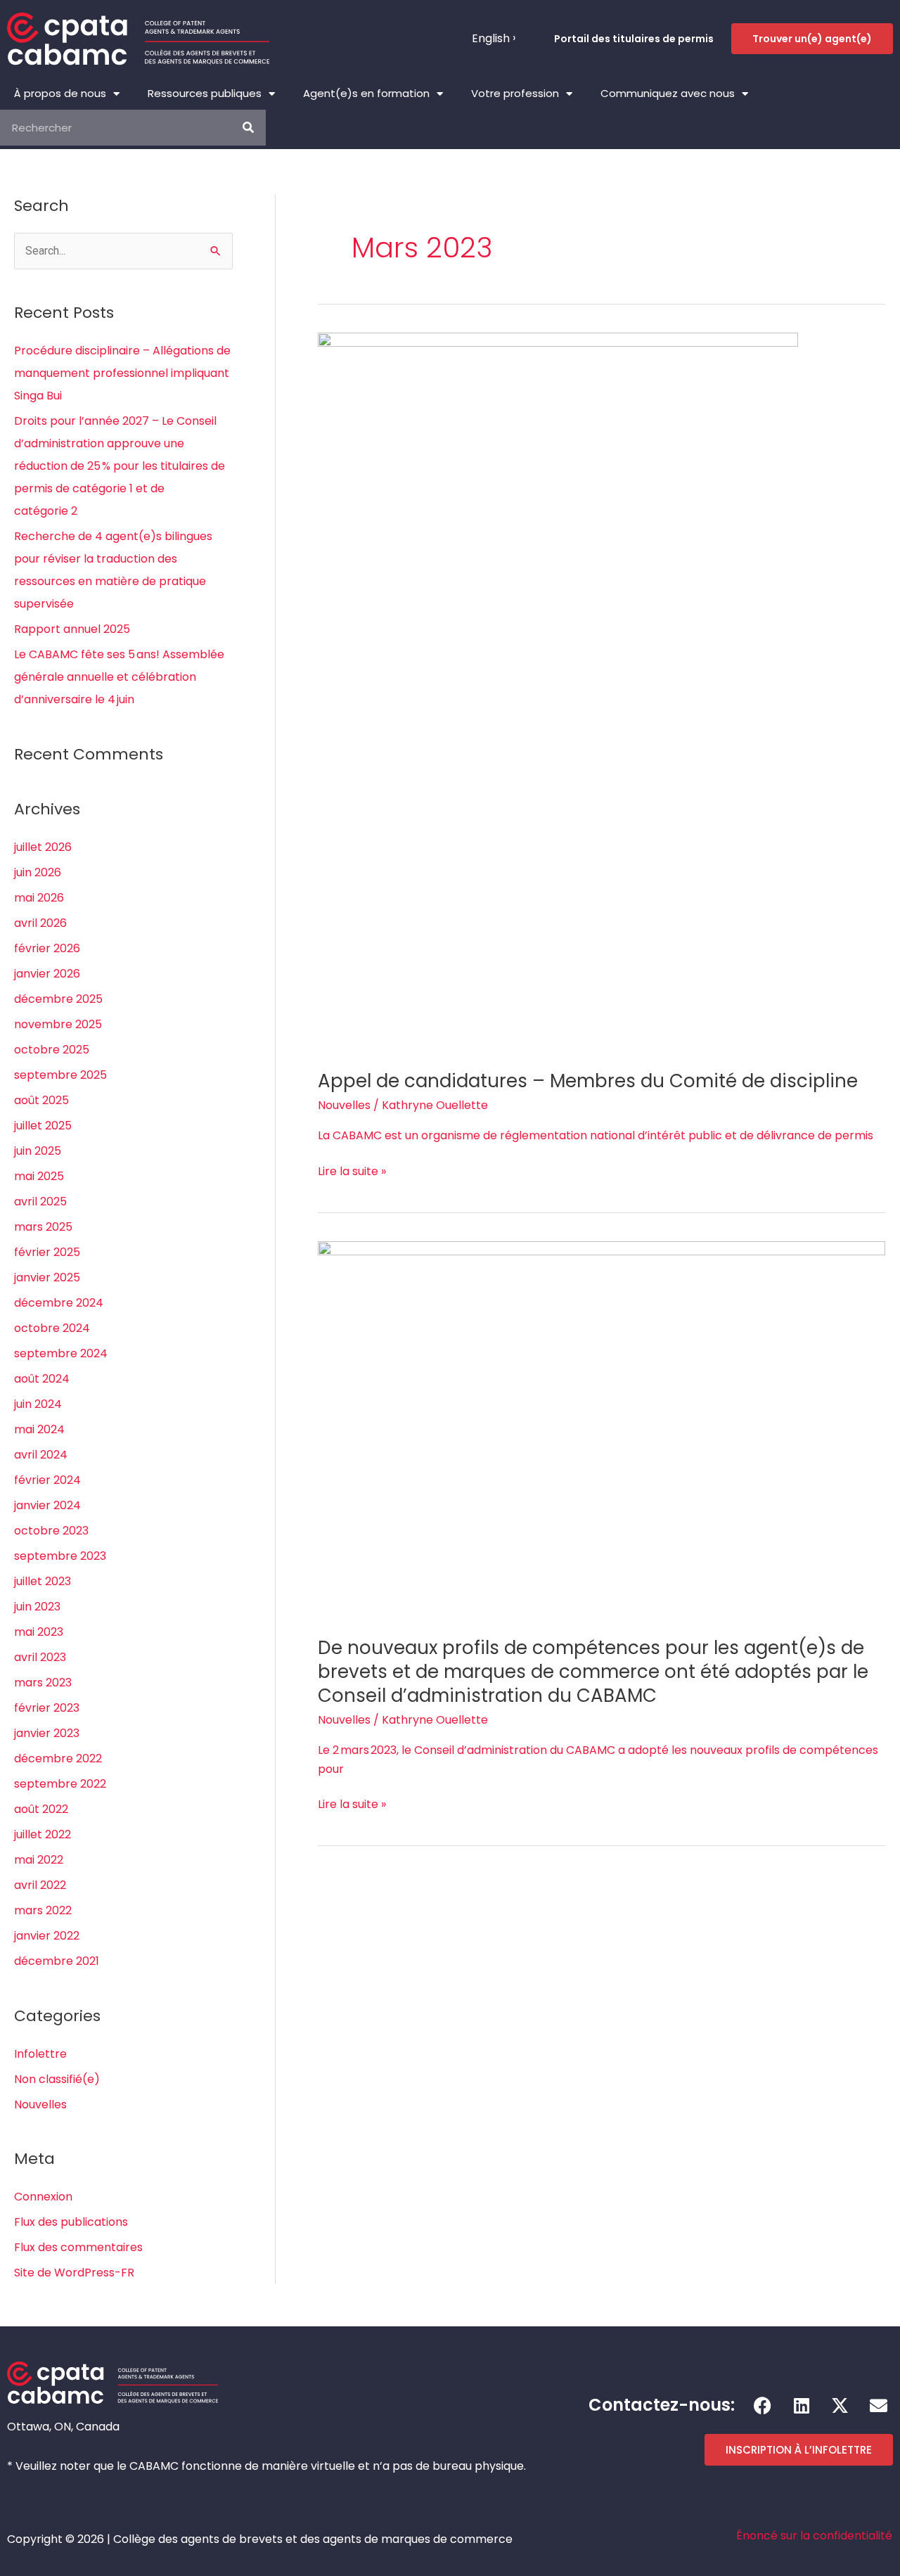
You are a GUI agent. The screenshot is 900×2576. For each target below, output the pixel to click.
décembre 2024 (59, 1303)
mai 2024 (39, 1429)
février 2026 (47, 948)
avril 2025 (40, 1202)
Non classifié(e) (57, 2079)
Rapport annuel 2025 (72, 629)
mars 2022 (43, 1910)
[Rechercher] (248, 128)
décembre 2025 (58, 999)
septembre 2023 (60, 1556)
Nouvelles (40, 2104)
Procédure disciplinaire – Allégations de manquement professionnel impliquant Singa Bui (122, 373)
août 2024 (42, 1379)
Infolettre (40, 2054)
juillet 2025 (43, 1126)
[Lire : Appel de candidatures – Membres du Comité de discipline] (558, 692)
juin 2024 (38, 1404)
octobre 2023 (51, 1531)
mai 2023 (39, 1632)
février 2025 (47, 1252)
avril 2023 (40, 1657)
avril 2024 (41, 1455)
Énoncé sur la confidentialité (814, 2536)
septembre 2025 (60, 1075)
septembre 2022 (60, 1784)
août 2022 (41, 1809)
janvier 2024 (47, 1505)
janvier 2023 (47, 1733)
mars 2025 (43, 1227)
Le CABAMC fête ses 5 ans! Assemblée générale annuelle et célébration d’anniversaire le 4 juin (119, 677)
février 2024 (47, 1480)
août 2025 (41, 1100)
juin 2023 (37, 1607)
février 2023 (47, 1708)
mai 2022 (39, 1860)
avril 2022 (40, 1885)
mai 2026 (39, 898)
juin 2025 (38, 1151)
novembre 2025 (58, 1024)
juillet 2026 (43, 847)
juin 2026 (38, 872)
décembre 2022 (58, 1758)
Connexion (43, 2197)
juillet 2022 (43, 1834)
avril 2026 (40, 923)
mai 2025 (39, 1176)
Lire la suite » (352, 1171)
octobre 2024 (52, 1328)
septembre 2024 (61, 1353)
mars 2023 (43, 1683)
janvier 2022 (47, 1936)
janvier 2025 (47, 1277)
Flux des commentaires (78, 2247)
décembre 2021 (57, 1961)
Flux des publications (71, 2222)
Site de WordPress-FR (74, 2273)
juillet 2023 (43, 1581)
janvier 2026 (47, 974)
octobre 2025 (52, 1050)
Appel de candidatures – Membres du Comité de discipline (588, 1081)
